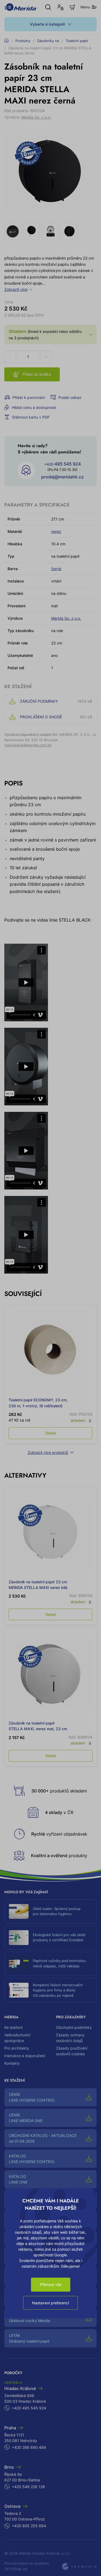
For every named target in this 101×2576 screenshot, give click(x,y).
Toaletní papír (77, 41)
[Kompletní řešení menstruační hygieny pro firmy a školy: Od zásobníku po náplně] (19, 1990)
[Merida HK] (21, 7)
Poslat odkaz (70, 397)
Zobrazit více (16, 289)
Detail (50, 1433)
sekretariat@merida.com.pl (28, 745)
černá (56, 569)
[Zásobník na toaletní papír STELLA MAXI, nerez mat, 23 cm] (50, 1674)
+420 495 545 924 (29, 2408)
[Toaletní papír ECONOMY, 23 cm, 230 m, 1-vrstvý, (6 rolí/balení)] (50, 1351)
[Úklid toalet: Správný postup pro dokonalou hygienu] (19, 1911)
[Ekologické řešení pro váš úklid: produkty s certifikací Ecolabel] (19, 1938)
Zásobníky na (48, 41)
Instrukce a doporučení (25, 2056)
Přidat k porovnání (29, 397)
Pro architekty (17, 2048)
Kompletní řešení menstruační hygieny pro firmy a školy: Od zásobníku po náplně (58, 1990)
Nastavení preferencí (50, 2303)
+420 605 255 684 (29, 2526)
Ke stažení (13, 2027)
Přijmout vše (51, 2284)
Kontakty (12, 2063)
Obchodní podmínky (74, 2027)
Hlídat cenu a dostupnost (34, 407)
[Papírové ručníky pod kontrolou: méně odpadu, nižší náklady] (19, 1964)
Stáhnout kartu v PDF (31, 417)
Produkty (23, 41)
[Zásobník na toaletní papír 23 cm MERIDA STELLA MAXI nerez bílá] (50, 1533)
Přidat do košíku (37, 374)
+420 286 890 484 (29, 2447)
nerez (56, 531)
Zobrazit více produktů (48, 1452)
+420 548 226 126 (28, 2487)
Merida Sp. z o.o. (36, 117)
